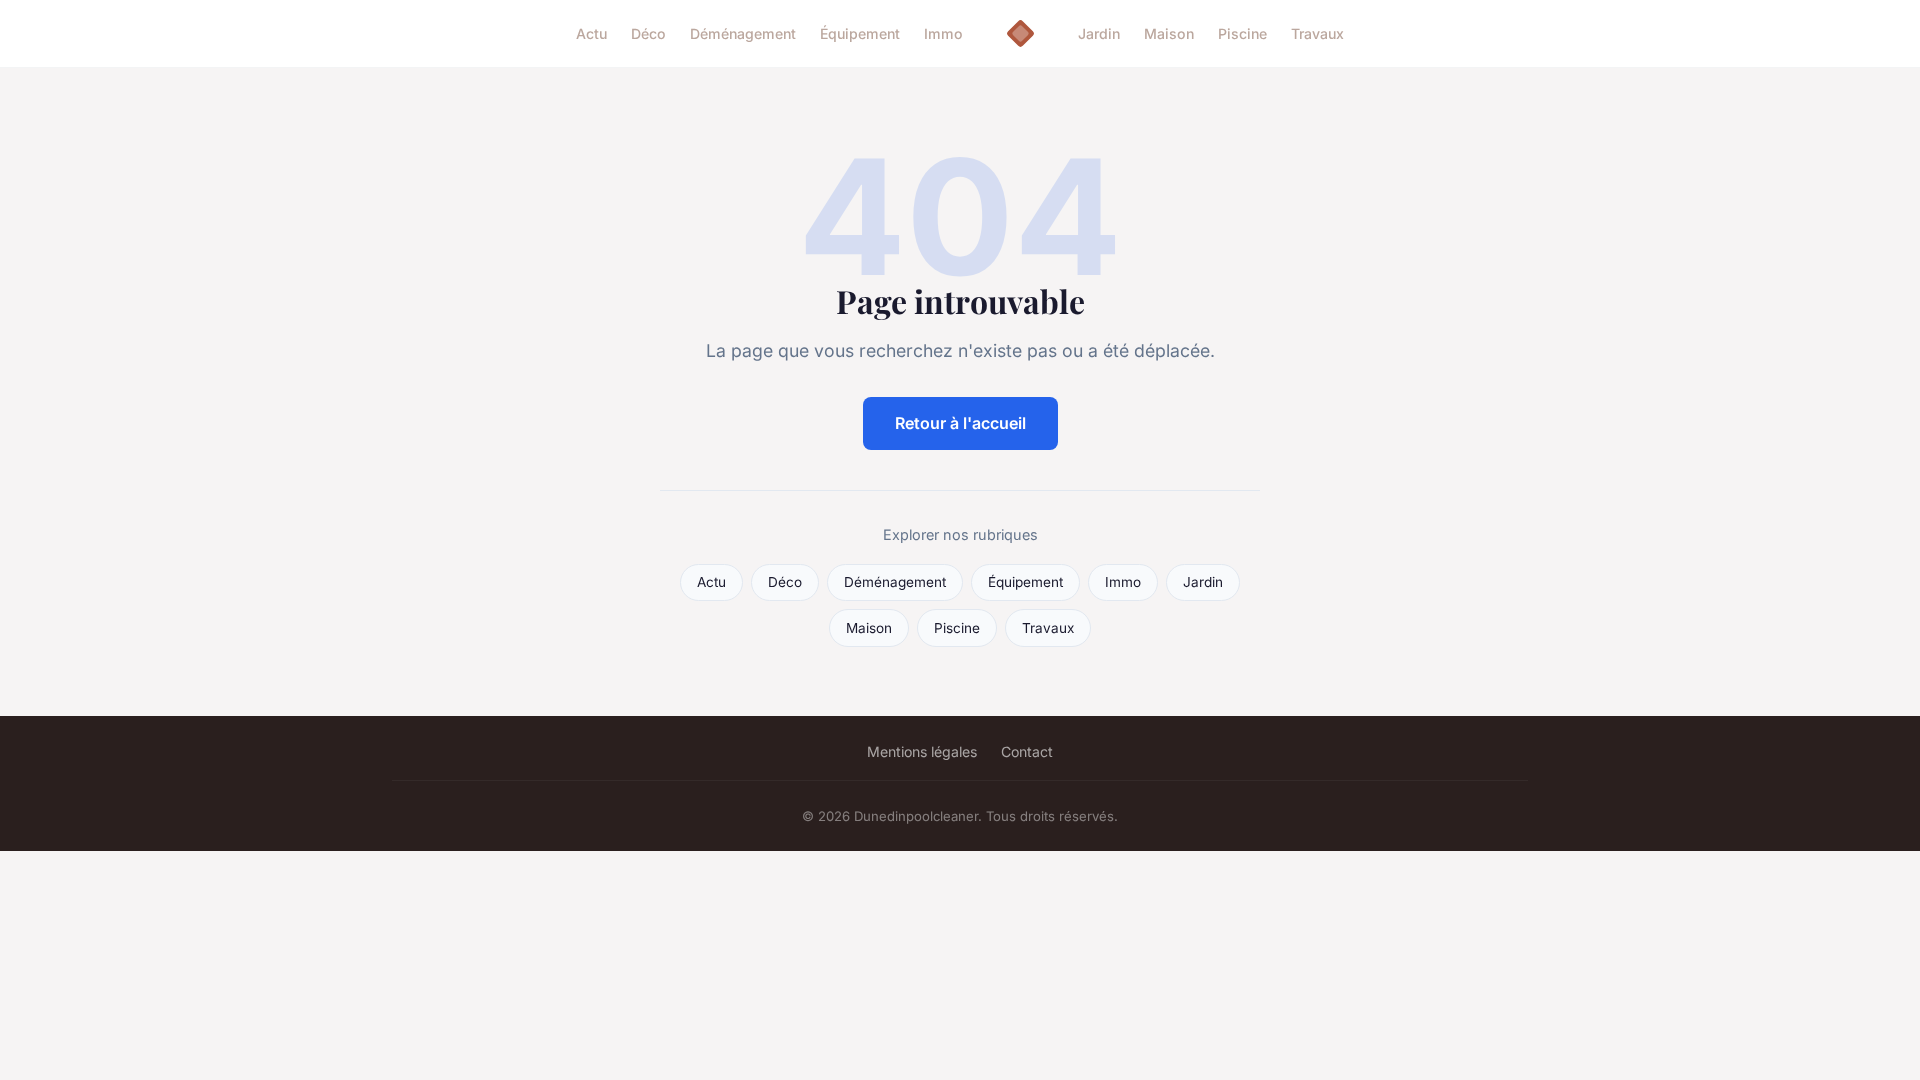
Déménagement (743, 33)
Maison (1169, 33)
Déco (648, 33)
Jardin (1099, 33)
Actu (591, 33)
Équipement (860, 33)
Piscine (1242, 33)
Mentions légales (922, 751)
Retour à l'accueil (960, 423)
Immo (943, 33)
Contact (1027, 751)
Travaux (1317, 33)
